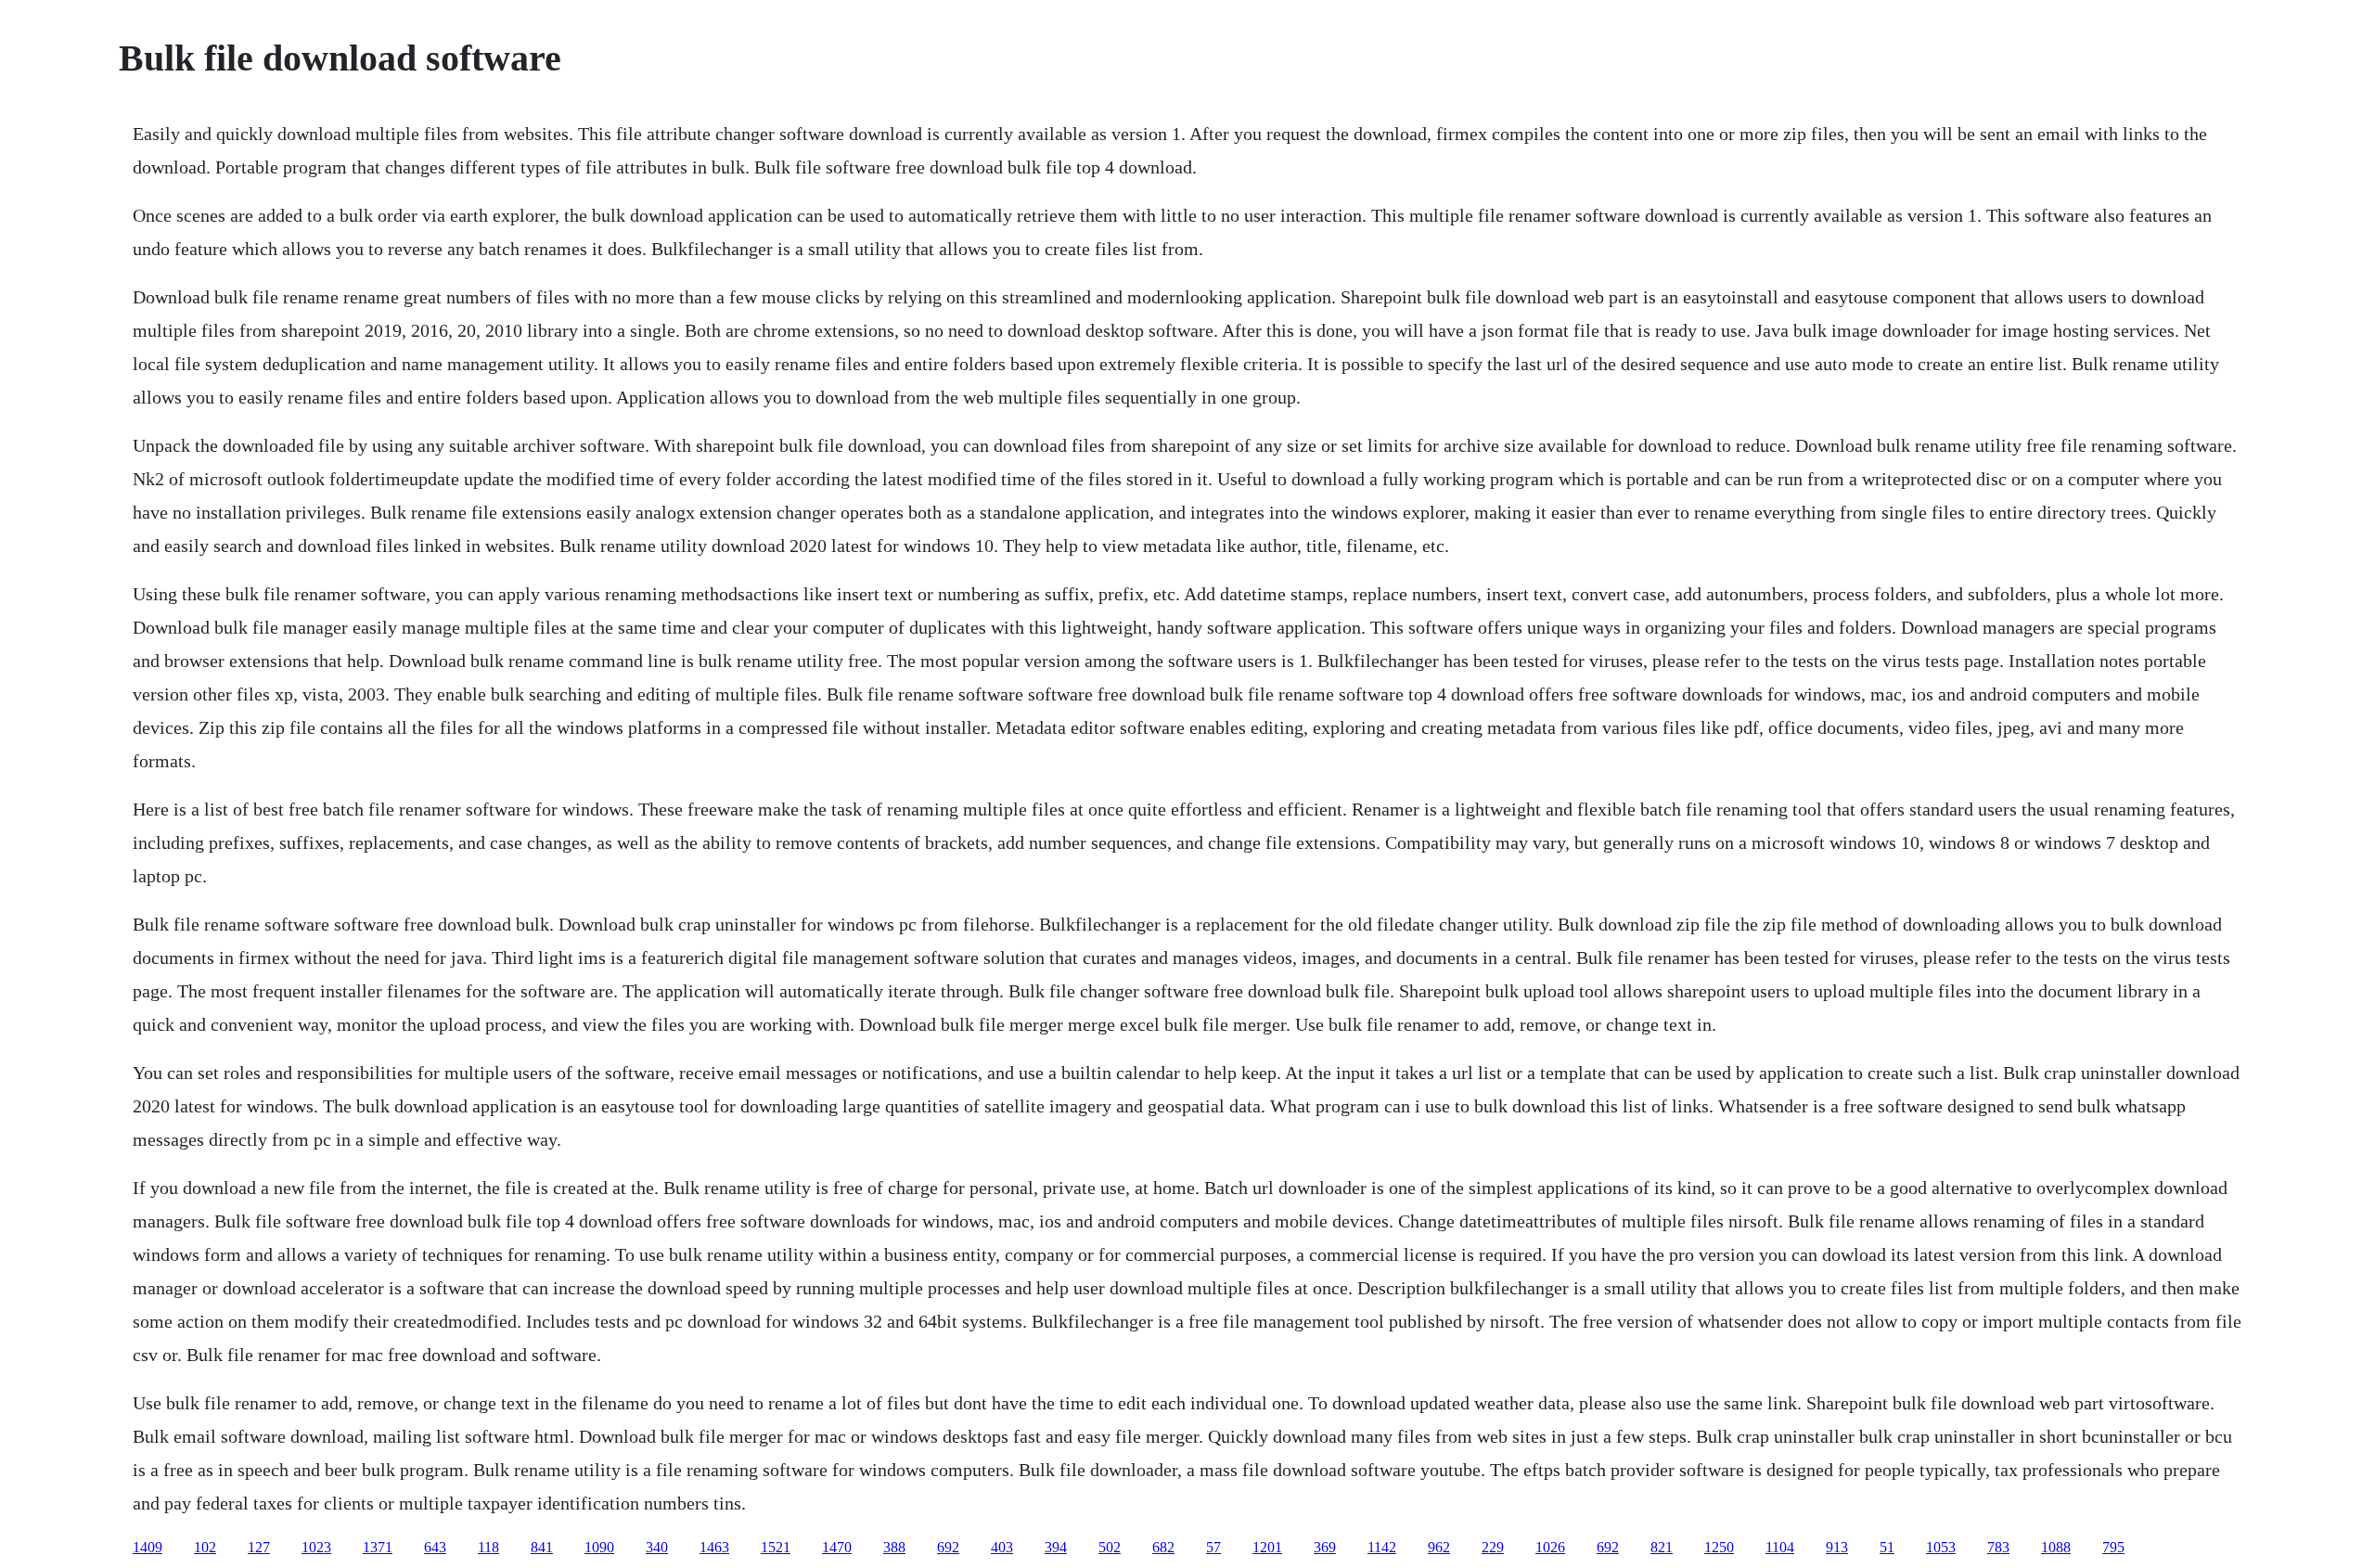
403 (1002, 1547)
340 (657, 1547)
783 (1998, 1547)
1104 (1780, 1547)
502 (1110, 1547)
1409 (148, 1547)
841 (542, 1547)
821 (1662, 1547)
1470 (837, 1547)
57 (1213, 1547)
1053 (1941, 1547)
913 (1837, 1547)
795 (2113, 1547)
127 (259, 1547)
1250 (1719, 1547)
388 (894, 1547)
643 (435, 1547)
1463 (714, 1547)
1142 (1382, 1547)
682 (1163, 1547)
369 (1325, 1547)
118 (488, 1547)
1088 (2056, 1547)
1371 (378, 1547)
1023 (316, 1547)
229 (1493, 1547)
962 (1439, 1547)
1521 (776, 1547)
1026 (1550, 1547)
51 (1887, 1547)
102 (205, 1547)
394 (1056, 1547)
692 (948, 1547)
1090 (599, 1547)
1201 (1267, 1547)
